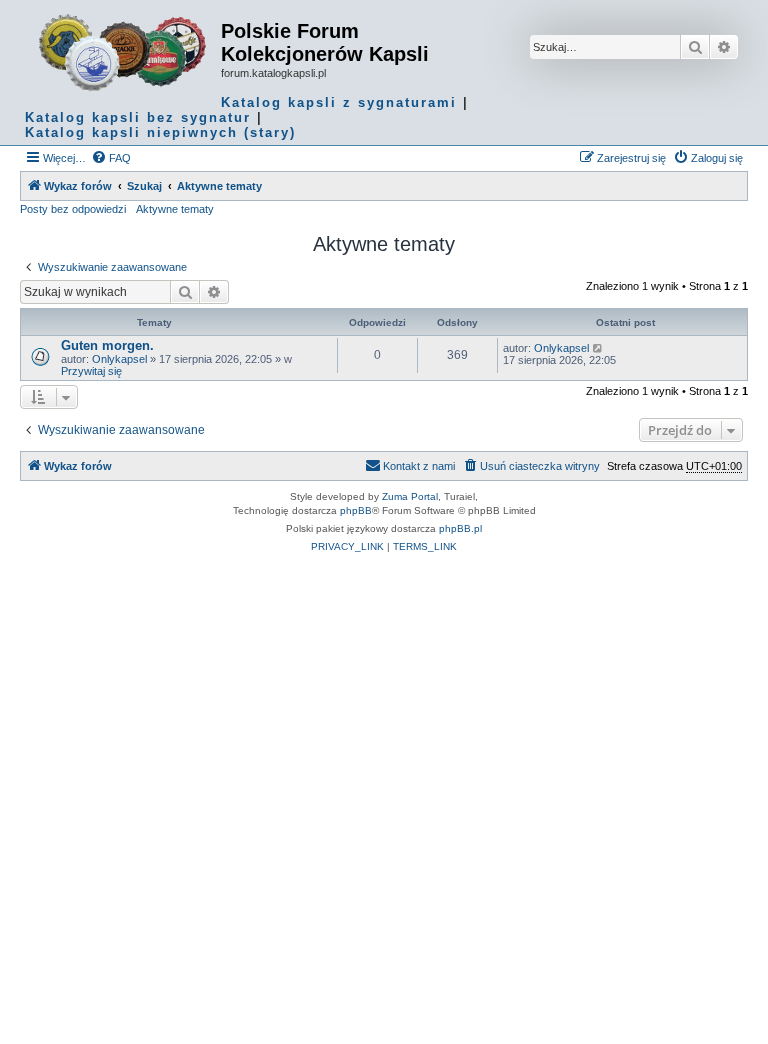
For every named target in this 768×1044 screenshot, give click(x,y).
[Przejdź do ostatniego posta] (598, 348)
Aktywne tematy (175, 209)
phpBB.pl (460, 528)
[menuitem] (111, 158)
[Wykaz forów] (123, 53)
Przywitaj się (91, 371)
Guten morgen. (107, 345)
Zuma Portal (410, 496)
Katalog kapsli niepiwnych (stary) (160, 132)
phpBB (356, 510)
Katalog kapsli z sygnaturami (339, 102)
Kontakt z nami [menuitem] (419, 466)
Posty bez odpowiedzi (73, 209)
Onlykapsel (119, 359)
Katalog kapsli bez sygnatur (138, 117)
